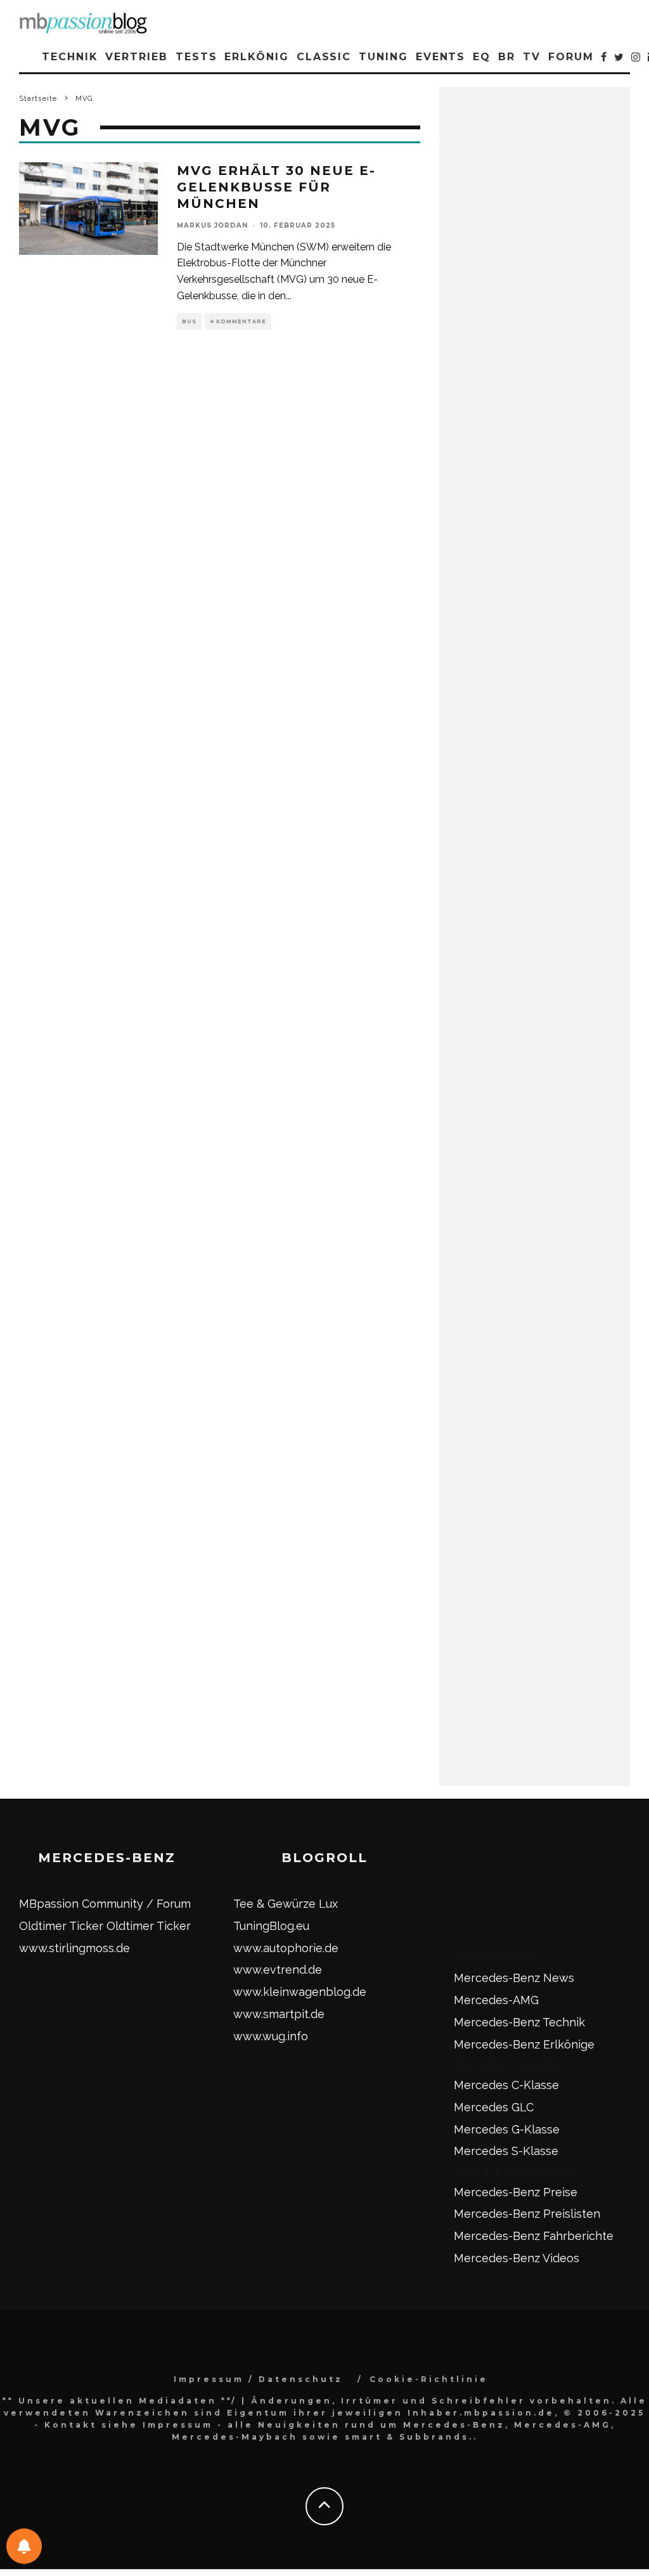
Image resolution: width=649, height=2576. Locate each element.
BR (507, 57)
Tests (196, 57)
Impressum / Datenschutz (258, 2379)
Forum (571, 57)
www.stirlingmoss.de (74, 1948)
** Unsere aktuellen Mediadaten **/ (120, 2401)
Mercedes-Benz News (514, 1978)
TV (532, 57)
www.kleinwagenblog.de (300, 1992)
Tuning (383, 57)
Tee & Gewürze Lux (286, 1904)
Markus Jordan (212, 225)
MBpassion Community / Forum (105, 1904)
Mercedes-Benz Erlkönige (524, 2044)
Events (441, 57)
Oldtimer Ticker (61, 1926)
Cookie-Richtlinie (429, 2379)
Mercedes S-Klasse (506, 2151)
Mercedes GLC (494, 2107)
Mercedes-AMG (496, 2000)
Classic (324, 57)
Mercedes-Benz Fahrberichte (534, 2236)
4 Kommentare (238, 321)
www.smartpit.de (279, 2014)
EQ (482, 57)
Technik (70, 57)
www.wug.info (271, 2036)
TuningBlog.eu (271, 1926)
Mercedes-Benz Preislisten (527, 2214)
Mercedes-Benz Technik (519, 2022)
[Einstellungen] (24, 2546)
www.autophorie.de (286, 1948)
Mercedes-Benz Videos (517, 2258)
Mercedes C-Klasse (506, 2085)
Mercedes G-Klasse (507, 2129)
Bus (189, 321)
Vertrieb (136, 57)
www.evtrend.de (278, 1970)
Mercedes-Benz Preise (516, 2192)
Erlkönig (256, 57)
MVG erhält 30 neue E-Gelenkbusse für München (276, 187)
